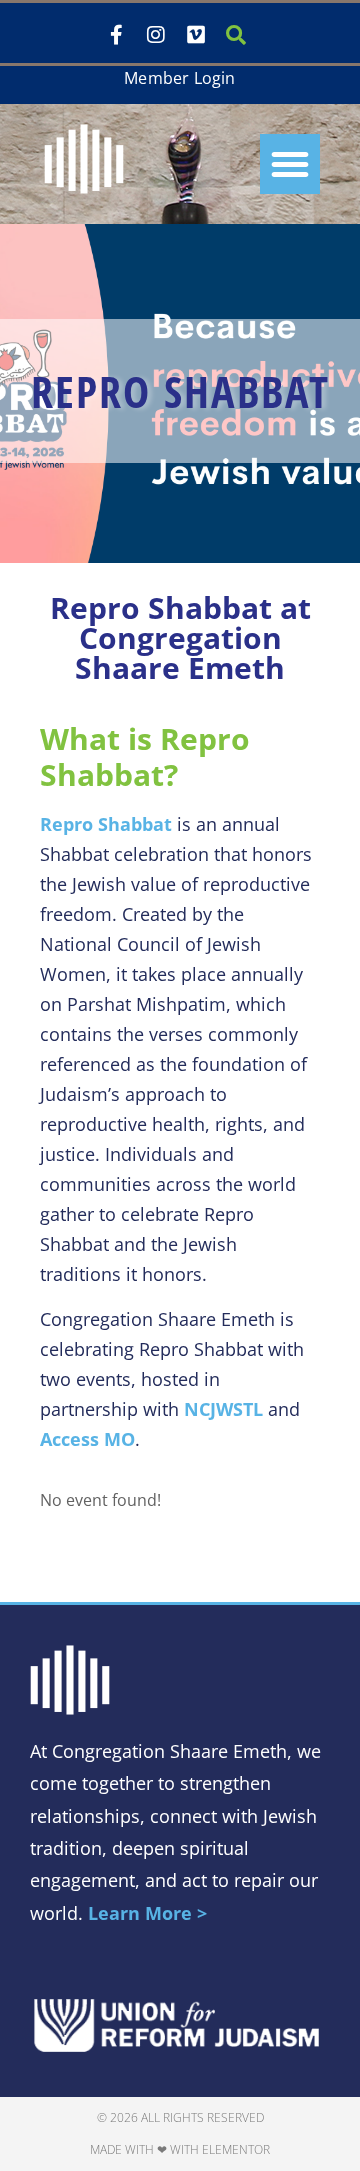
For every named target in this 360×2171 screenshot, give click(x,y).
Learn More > (147, 1913)
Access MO (87, 1439)
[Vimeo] (196, 35)
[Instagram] (156, 35)
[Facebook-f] (116, 35)
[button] (290, 164)
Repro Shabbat (106, 824)
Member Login (179, 78)
